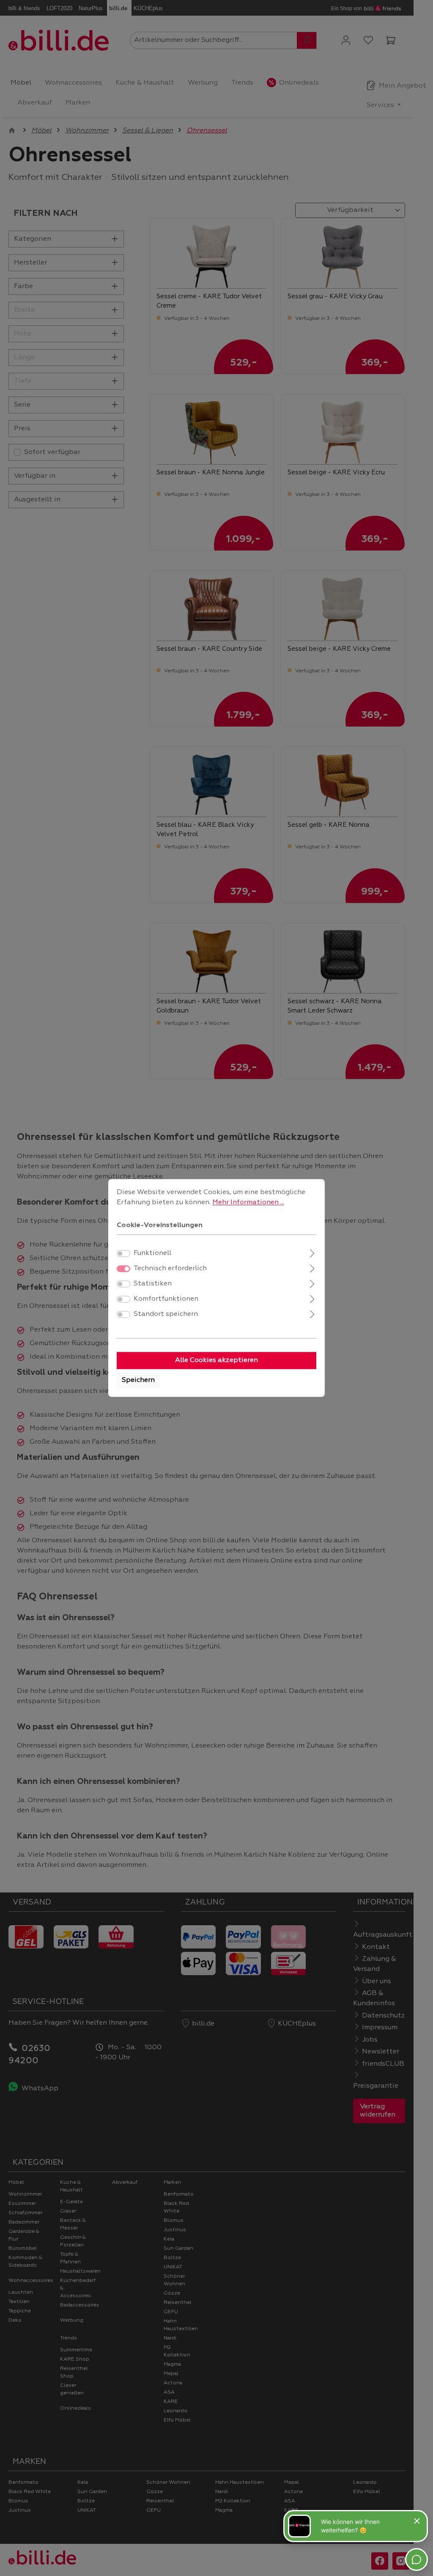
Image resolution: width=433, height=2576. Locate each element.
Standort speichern (166, 1315)
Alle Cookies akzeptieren (216, 1361)
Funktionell (152, 1254)
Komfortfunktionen (166, 1299)
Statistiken (153, 1284)
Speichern (138, 1381)
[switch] (123, 1254)
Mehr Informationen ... (248, 1203)
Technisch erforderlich (170, 1269)
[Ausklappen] (312, 1253)
